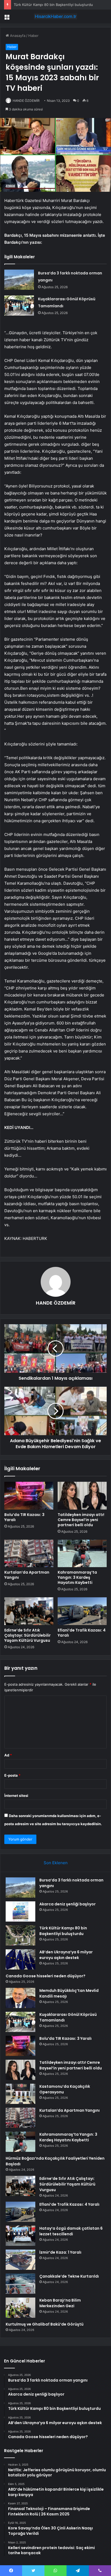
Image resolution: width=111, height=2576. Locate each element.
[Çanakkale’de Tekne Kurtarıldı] (20, 2284)
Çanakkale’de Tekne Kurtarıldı (69, 2276)
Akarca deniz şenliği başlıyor (67, 1904)
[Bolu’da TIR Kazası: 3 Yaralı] (29, 1496)
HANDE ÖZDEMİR (26, 101)
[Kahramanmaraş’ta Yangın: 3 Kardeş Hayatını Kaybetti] (82, 1554)
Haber (33, 36)
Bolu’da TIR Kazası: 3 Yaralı (24, 1517)
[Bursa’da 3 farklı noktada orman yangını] (19, 280)
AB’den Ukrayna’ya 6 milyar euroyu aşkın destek (66, 1955)
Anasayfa (17, 36)
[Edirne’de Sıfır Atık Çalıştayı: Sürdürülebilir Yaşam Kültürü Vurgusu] (29, 1611)
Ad (8, 1755)
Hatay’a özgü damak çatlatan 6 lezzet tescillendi (71, 2231)
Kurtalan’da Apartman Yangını (27, 1575)
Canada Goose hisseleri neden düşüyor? (46, 1976)
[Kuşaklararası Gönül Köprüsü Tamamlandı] (19, 306)
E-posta (12, 1775)
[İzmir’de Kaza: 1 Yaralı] (20, 2260)
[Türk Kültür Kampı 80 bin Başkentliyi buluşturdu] (20, 1935)
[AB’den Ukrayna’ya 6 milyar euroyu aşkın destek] (20, 1959)
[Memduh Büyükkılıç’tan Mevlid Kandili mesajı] (20, 1998)
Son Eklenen (56, 1863)
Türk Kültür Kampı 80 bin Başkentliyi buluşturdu (53, 5)
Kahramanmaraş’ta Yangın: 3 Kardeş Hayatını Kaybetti (77, 1577)
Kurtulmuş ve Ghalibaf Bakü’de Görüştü (45, 2324)
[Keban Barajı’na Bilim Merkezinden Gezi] (20, 2308)
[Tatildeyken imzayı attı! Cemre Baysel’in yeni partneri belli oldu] (82, 1496)
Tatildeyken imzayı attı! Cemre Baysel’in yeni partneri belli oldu (81, 1520)
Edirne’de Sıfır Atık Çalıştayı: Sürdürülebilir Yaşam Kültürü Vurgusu (27, 1635)
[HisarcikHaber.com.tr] (55, 16)
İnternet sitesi (16, 1796)
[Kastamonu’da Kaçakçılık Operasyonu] (20, 2094)
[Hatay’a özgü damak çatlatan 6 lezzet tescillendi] (20, 2236)
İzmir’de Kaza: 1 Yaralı (60, 2252)
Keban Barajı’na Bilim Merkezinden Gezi (60, 2303)
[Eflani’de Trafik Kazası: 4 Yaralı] (82, 1611)
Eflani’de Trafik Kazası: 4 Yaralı (82, 1633)
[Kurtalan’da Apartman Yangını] (29, 1554)
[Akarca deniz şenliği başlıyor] (20, 1911)
